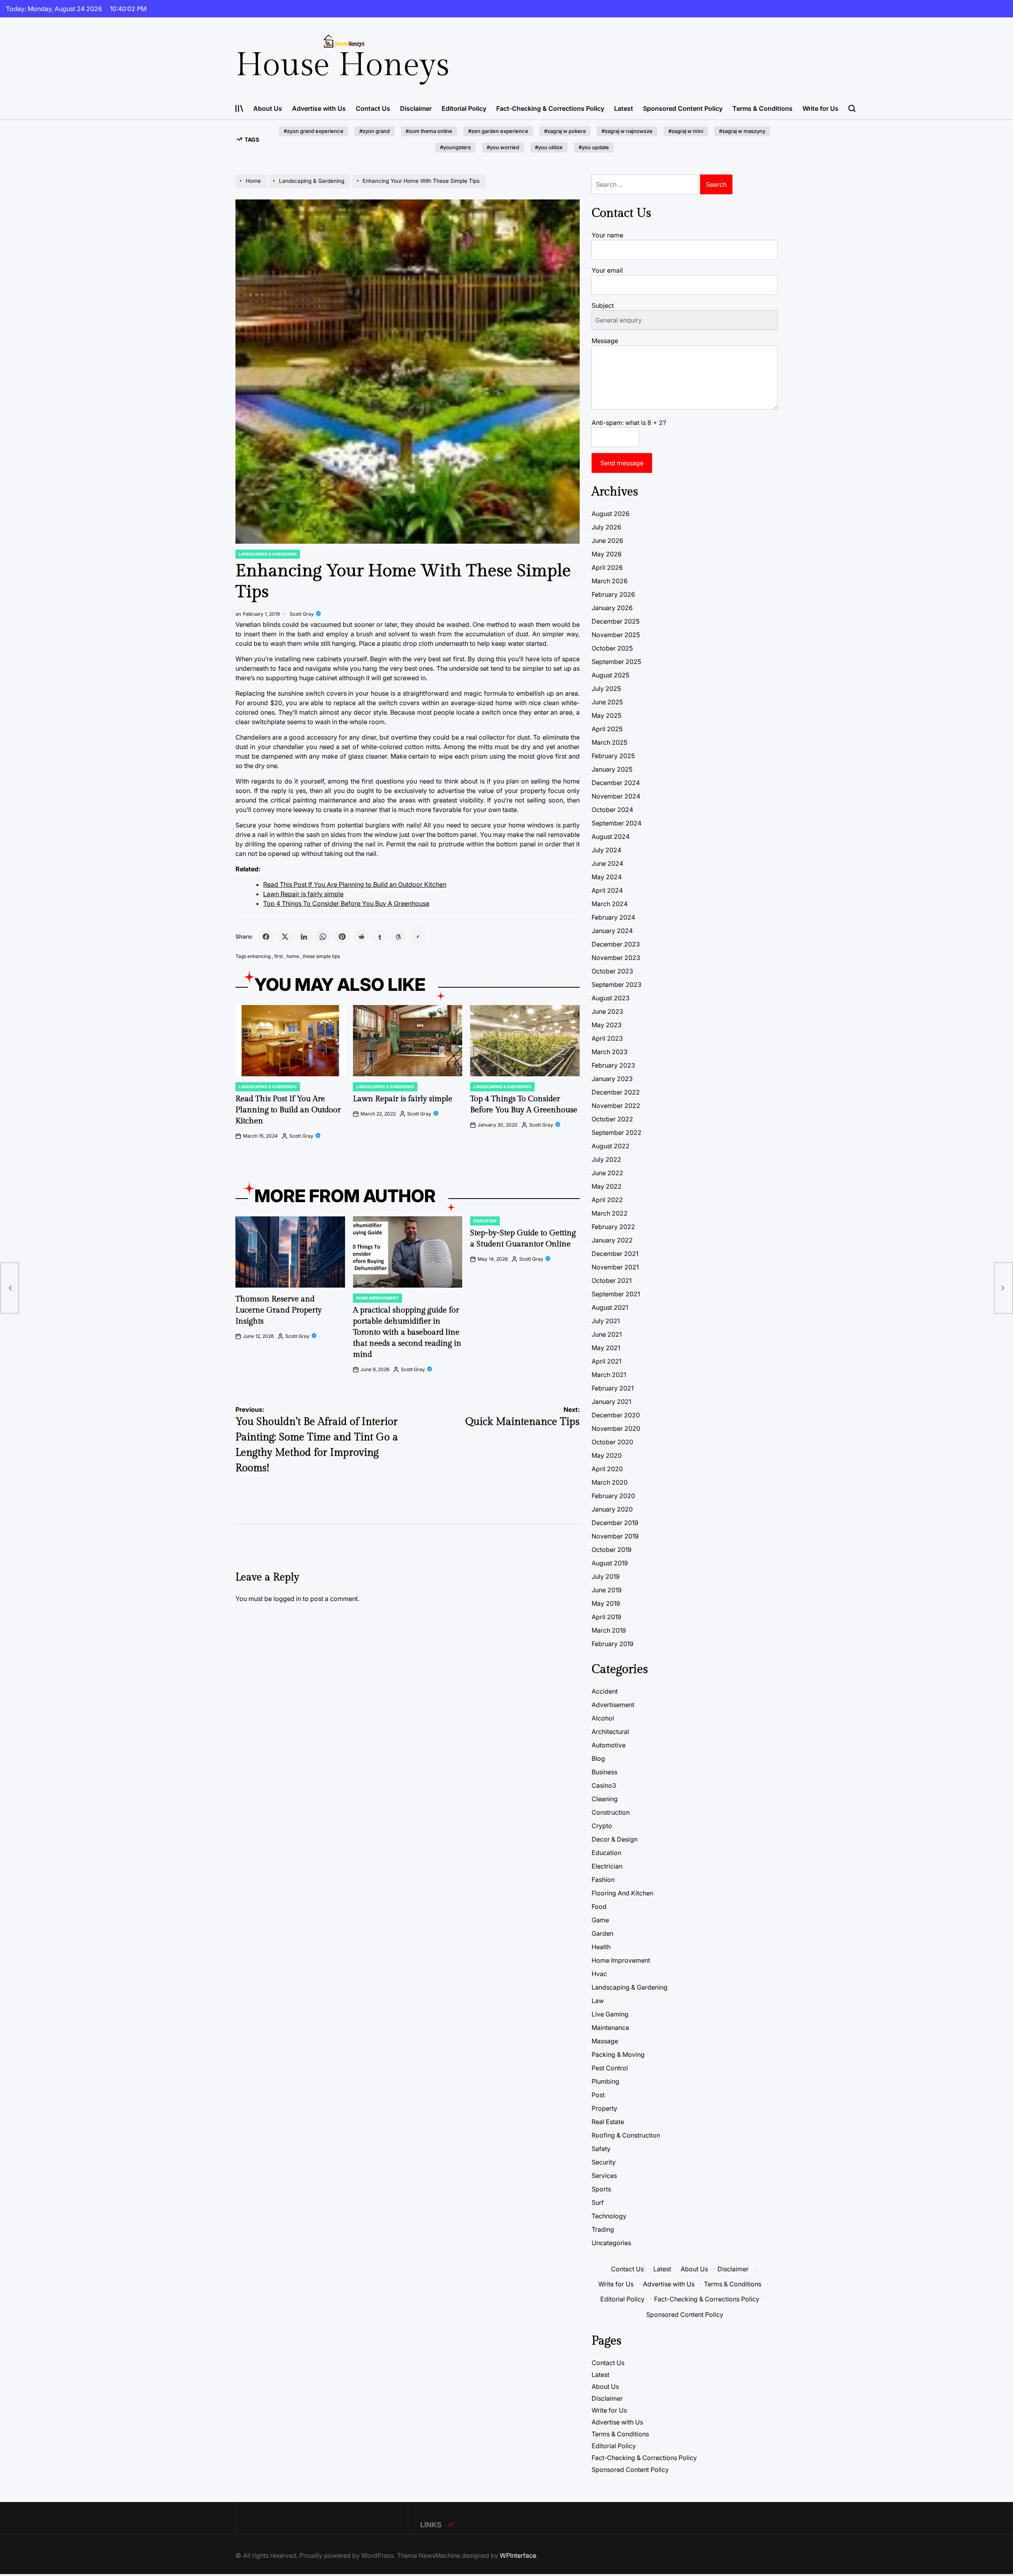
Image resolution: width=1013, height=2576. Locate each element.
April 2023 (607, 1038)
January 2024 (612, 931)
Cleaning (605, 1799)
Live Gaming (610, 2014)
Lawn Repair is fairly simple (303, 894)
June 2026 (607, 541)
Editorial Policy (464, 108)
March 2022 (610, 1213)
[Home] (252, 188)
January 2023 (612, 1079)
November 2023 (616, 958)
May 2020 (607, 1455)
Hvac (599, 1974)
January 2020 (612, 1509)
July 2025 (606, 689)
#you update (594, 147)
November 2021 (615, 1267)
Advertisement (613, 1705)
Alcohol (603, 1718)
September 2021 (616, 1294)
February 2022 (613, 1227)
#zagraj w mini (686, 131)
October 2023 (612, 971)
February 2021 (613, 1388)
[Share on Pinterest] (342, 937)
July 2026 (606, 527)
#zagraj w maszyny (742, 131)
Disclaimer (416, 108)
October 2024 (612, 810)
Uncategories (611, 2243)
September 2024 (617, 823)
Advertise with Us (319, 108)
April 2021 (606, 1361)
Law (598, 2001)
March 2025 (609, 742)
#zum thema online (429, 131)
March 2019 (609, 1630)
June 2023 (607, 1011)
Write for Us (820, 108)
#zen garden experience (498, 131)
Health (601, 1947)
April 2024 (607, 890)
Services (604, 2176)
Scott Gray (302, 614)
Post (598, 2095)
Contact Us (373, 108)
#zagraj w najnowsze (627, 131)
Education (485, 1221)
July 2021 (606, 1321)
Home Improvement (378, 1298)
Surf (598, 2202)
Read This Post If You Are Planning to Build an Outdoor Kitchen (355, 884)
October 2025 (612, 648)
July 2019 (606, 1576)
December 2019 (615, 1523)
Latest (624, 108)
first (279, 956)
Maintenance (610, 2028)
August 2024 (611, 837)
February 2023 (613, 1065)
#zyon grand (375, 131)
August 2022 (611, 1146)
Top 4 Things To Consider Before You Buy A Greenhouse (346, 903)
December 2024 (616, 783)
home (293, 956)
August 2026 (611, 514)
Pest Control (610, 2068)
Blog (598, 1758)
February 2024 (613, 917)
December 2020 (616, 1415)
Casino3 (604, 1785)
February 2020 (613, 1496)
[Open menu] (239, 108)
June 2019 (607, 1590)
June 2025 (607, 702)
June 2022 (607, 1173)
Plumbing (605, 2081)
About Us (268, 108)
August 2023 (611, 998)
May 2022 (607, 1186)
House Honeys (342, 65)
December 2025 (616, 621)
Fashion (603, 1880)
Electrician (607, 1866)
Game (600, 1920)
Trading (603, 2229)
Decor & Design (615, 1839)
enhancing (259, 956)
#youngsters (455, 147)
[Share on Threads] (399, 937)
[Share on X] (285, 937)
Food (599, 1906)
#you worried (503, 147)
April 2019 (606, 1617)
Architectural (610, 1732)
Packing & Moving (618, 2054)
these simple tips (321, 956)
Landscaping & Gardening (268, 554)
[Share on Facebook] (266, 937)
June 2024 (607, 863)
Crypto (602, 1826)
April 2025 (607, 729)
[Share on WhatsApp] (323, 937)
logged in (287, 1599)
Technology (609, 2216)
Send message (622, 463)
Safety (601, 2149)
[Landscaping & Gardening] (310, 188)
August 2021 (610, 1307)
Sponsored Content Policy (683, 108)
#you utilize (549, 147)
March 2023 (610, 1052)
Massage (605, 2041)
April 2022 (607, 1200)
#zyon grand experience (314, 131)
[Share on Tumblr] (380, 937)
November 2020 (616, 1428)
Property (604, 2108)
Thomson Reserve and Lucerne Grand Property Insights (279, 1310)
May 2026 (607, 554)
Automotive (609, 1745)
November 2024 (616, 796)
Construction (611, 1812)
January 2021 (611, 1402)
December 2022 (616, 1092)
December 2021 (615, 1254)
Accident (605, 1691)
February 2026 (613, 594)
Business (604, 1772)
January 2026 (612, 608)
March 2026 (610, 581)
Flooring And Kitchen (622, 1893)
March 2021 (609, 1375)
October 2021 (612, 1280)
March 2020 (610, 1482)
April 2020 (607, 1469)
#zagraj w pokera (565, 131)
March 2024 (610, 904)
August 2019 (610, 1563)
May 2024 (607, 877)
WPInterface (518, 2555)
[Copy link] (418, 937)
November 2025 (616, 635)
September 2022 (617, 1132)
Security (604, 2162)
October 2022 (612, 1119)
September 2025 (616, 662)
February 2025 (613, 756)
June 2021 (607, 1334)
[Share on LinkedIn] (304, 937)
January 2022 (612, 1240)
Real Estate (608, 2122)
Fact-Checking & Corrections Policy (550, 108)
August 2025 (610, 675)
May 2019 (606, 1603)
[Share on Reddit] (361, 937)
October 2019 (612, 1550)
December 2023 (616, 944)
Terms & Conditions (763, 108)
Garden (602, 1933)
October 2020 (612, 1442)
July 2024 (606, 850)
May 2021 (606, 1348)
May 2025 (606, 715)
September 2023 (617, 984)
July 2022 (606, 1159)
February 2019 (613, 1644)
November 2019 (615, 1536)
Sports (601, 2189)
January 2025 (612, 769)
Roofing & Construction (626, 2135)
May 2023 (607, 1025)
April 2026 (607, 567)
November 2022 (616, 1106)
